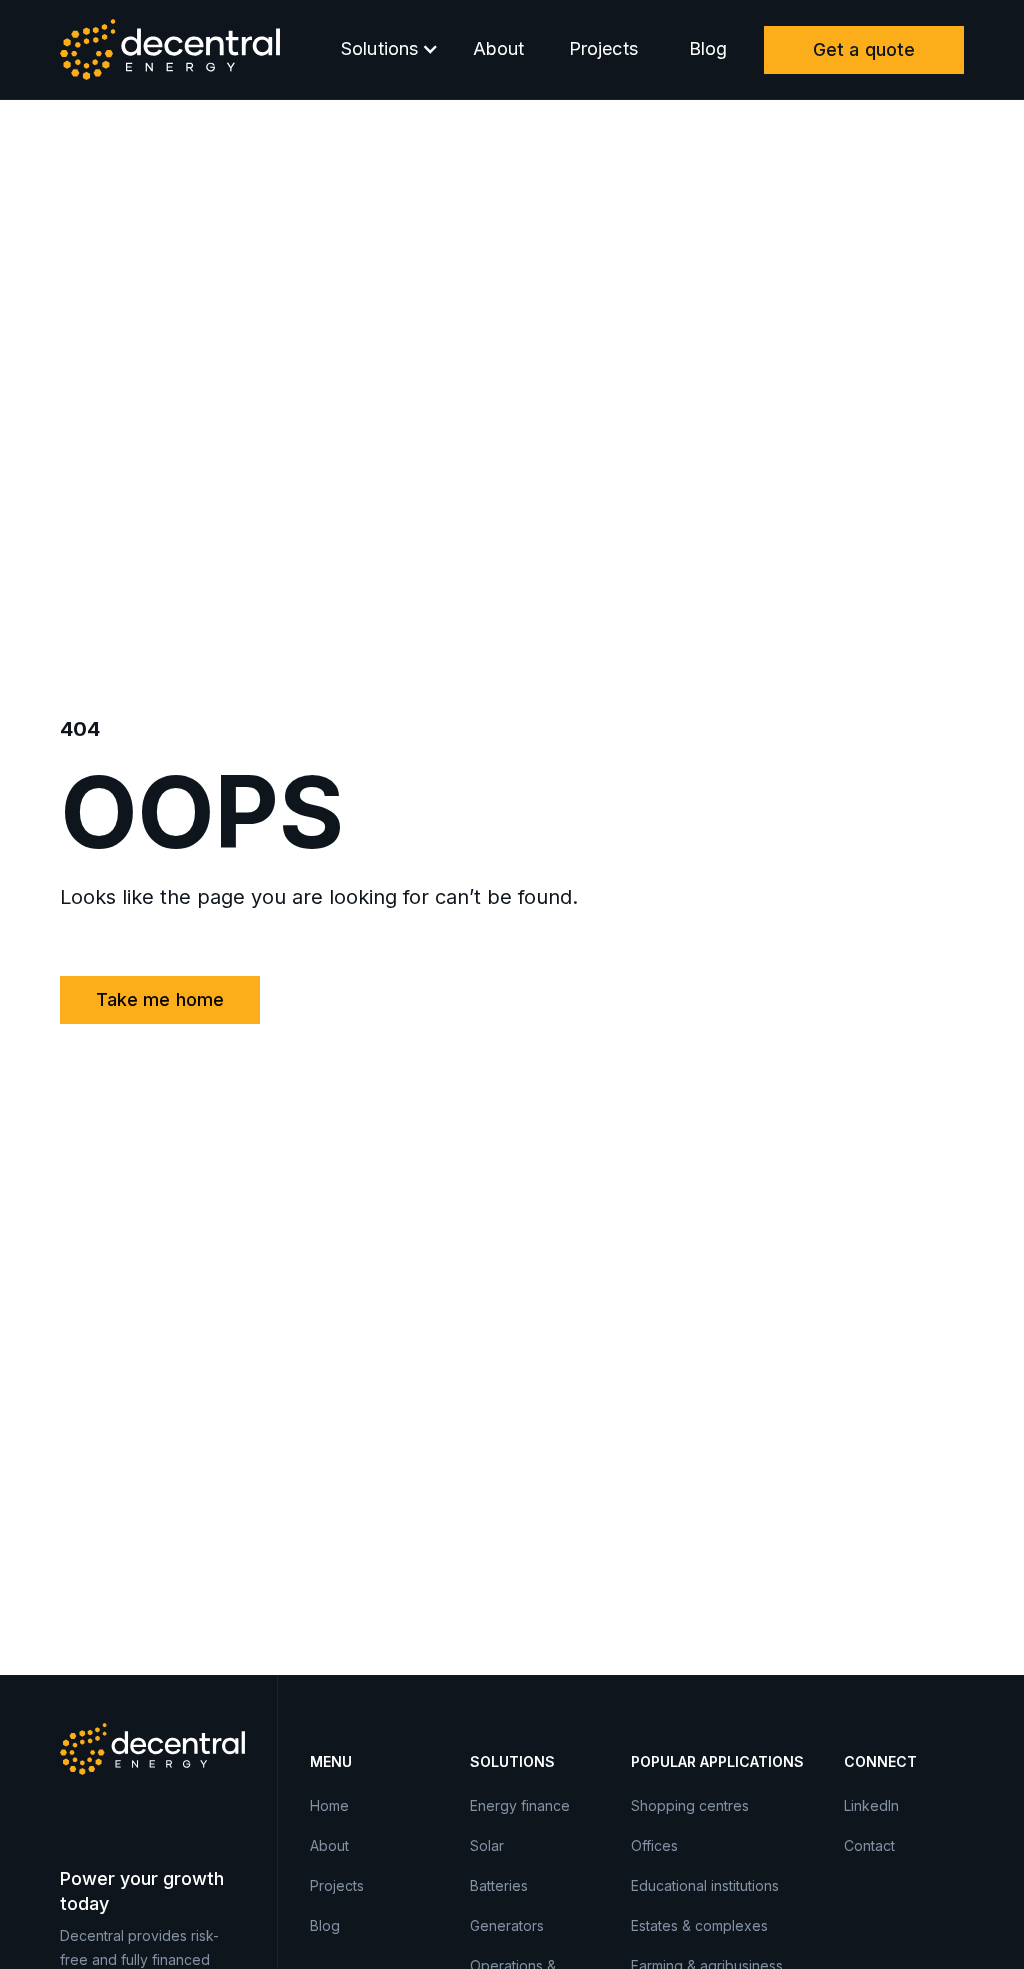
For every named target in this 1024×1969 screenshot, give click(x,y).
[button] (385, 49)
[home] (170, 49)
